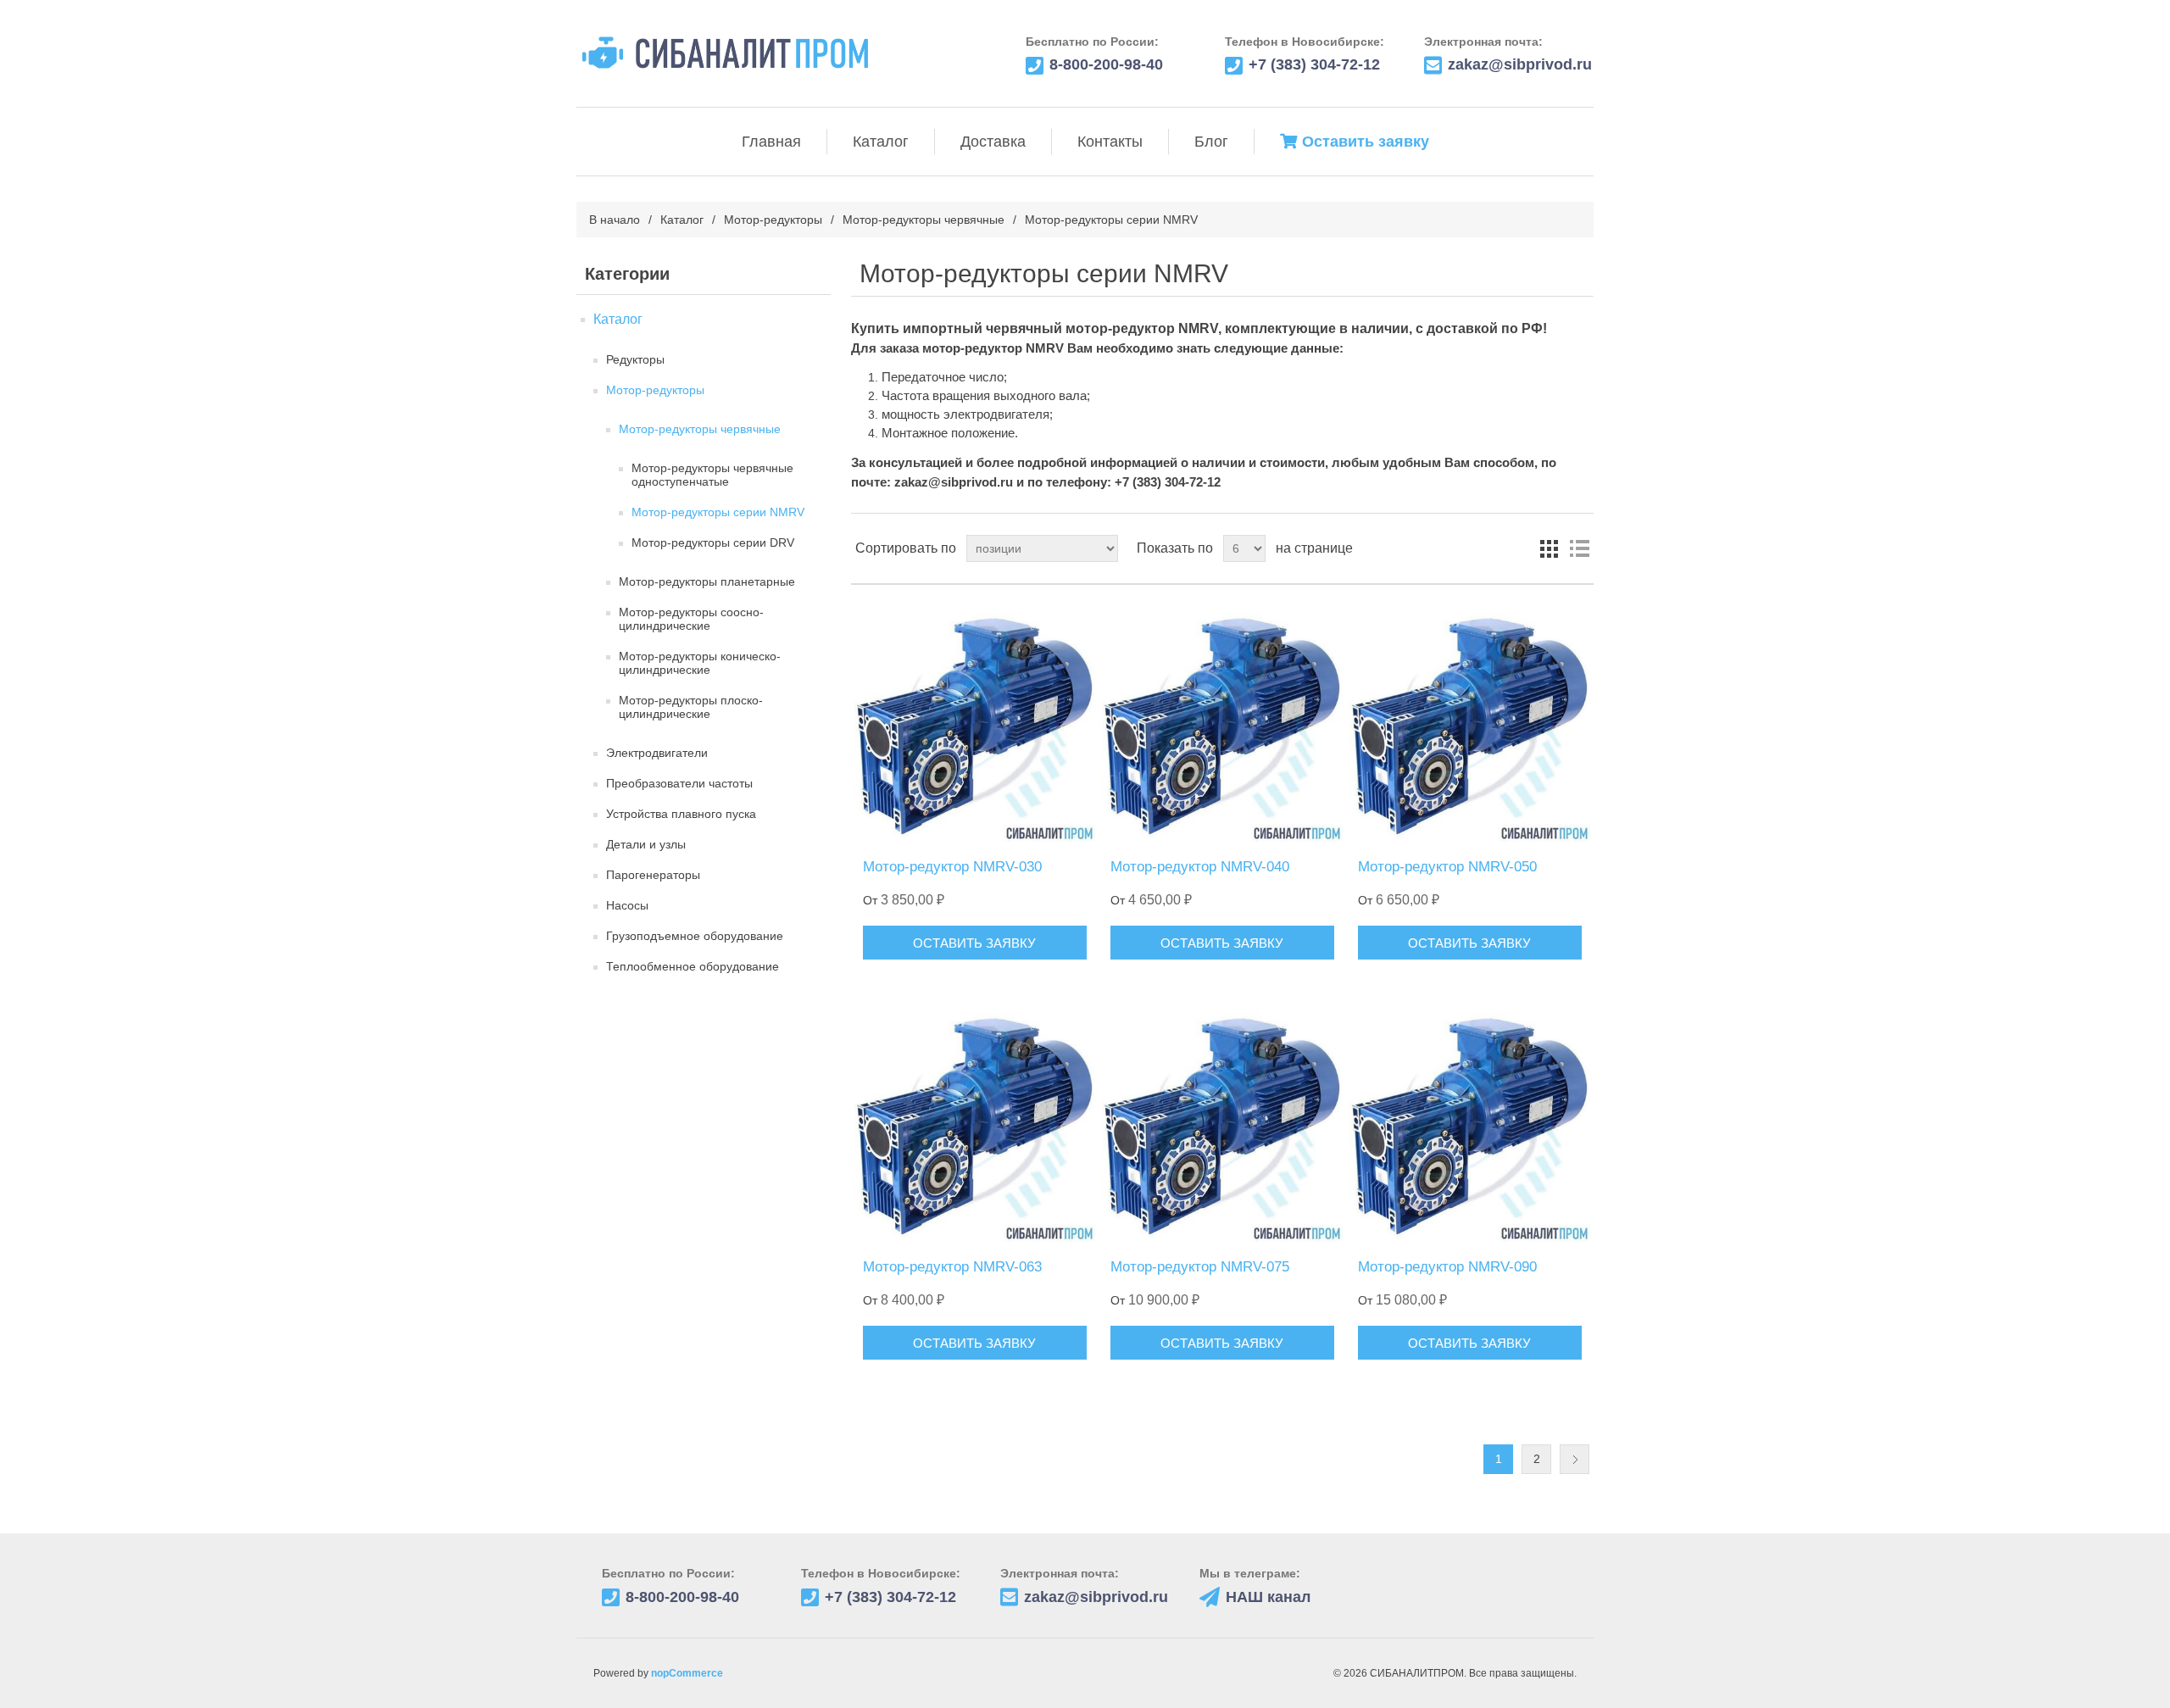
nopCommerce (687, 1673)
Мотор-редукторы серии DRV (713, 542)
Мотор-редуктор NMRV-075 (1200, 1267)
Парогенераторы (653, 875)
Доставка (993, 142)
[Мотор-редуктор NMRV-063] (974, 1122)
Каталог (881, 142)
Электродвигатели (657, 753)
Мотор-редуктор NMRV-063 (952, 1267)
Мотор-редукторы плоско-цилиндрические (691, 707)
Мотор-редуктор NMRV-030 (952, 867)
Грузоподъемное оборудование (695, 936)
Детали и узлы (646, 844)
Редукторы (635, 359)
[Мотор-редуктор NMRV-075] (1222, 1122)
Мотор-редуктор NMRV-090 (1447, 1267)
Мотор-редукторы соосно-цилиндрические (691, 619)
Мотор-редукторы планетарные (707, 581)
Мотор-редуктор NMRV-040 (1200, 867)
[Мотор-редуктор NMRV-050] (1469, 722)
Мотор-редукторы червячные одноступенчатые (712, 475)
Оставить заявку (1366, 142)
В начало (615, 220)
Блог (1211, 142)
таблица (1549, 548)
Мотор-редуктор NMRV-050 (1447, 867)
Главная (771, 142)
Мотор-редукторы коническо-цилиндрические (700, 663)
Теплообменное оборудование (693, 966)
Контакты (1110, 142)
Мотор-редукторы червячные (924, 220)
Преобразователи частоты (679, 783)
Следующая (1575, 1459)
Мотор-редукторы (773, 220)
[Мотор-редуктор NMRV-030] (974, 722)
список (1579, 548)
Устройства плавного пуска (681, 814)
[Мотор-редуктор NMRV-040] (1222, 722)
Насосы (627, 905)
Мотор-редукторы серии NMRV (718, 512)
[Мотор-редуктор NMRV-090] (1469, 1122)
